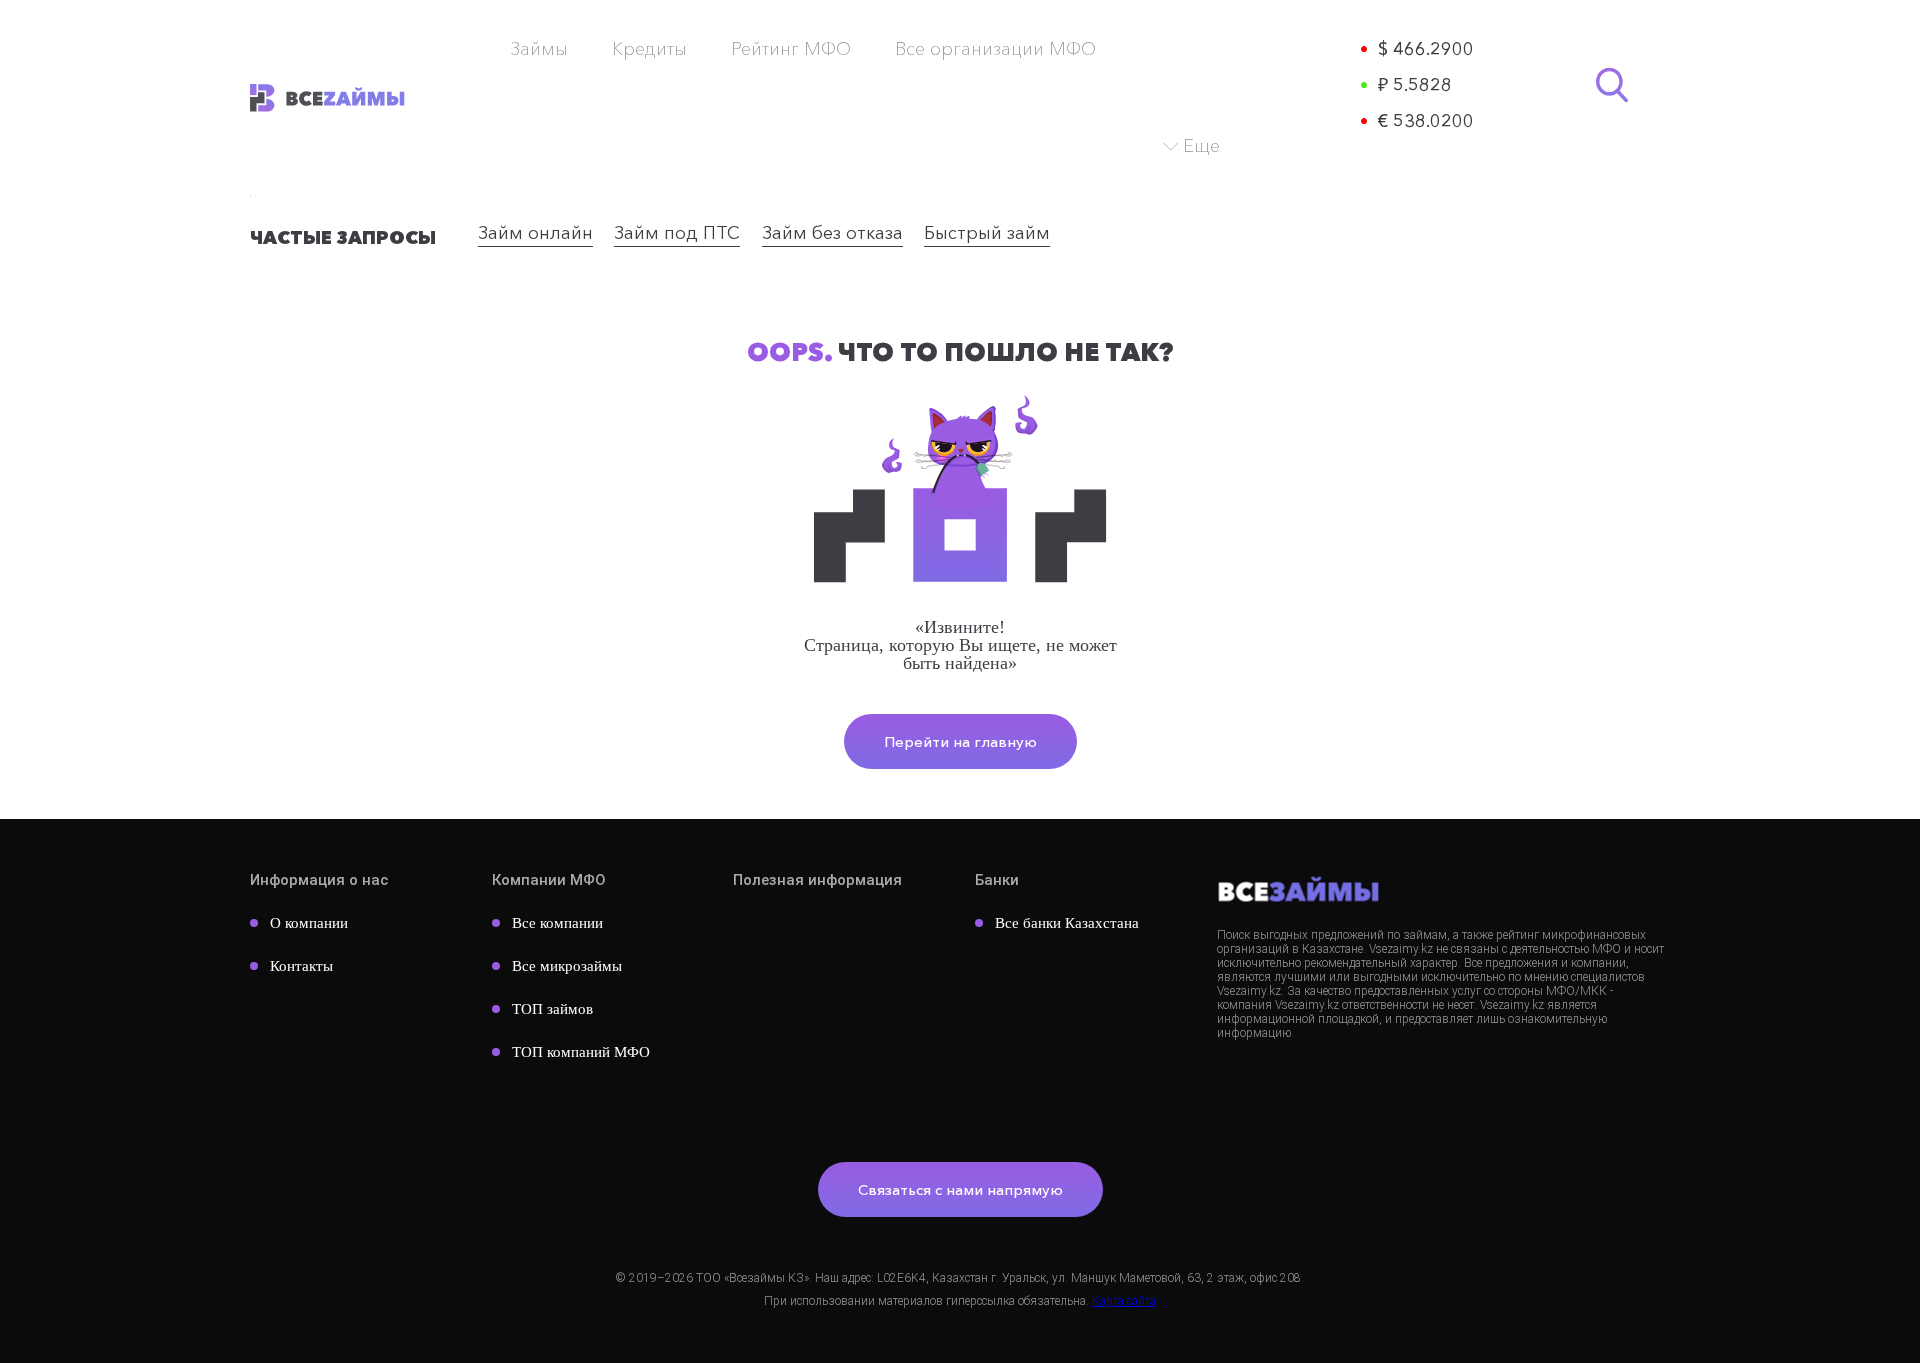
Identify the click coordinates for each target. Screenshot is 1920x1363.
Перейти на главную (960, 741)
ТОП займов (552, 1009)
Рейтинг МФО (791, 49)
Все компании (557, 923)
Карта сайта (1124, 1301)
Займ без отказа (832, 233)
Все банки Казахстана (1067, 923)
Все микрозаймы (567, 966)
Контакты (301, 966)
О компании (309, 923)
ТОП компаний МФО (581, 1052)
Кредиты (649, 49)
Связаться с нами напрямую (960, 1189)
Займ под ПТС (677, 233)
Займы (539, 49)
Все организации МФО (995, 49)
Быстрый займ (987, 233)
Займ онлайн (535, 233)
